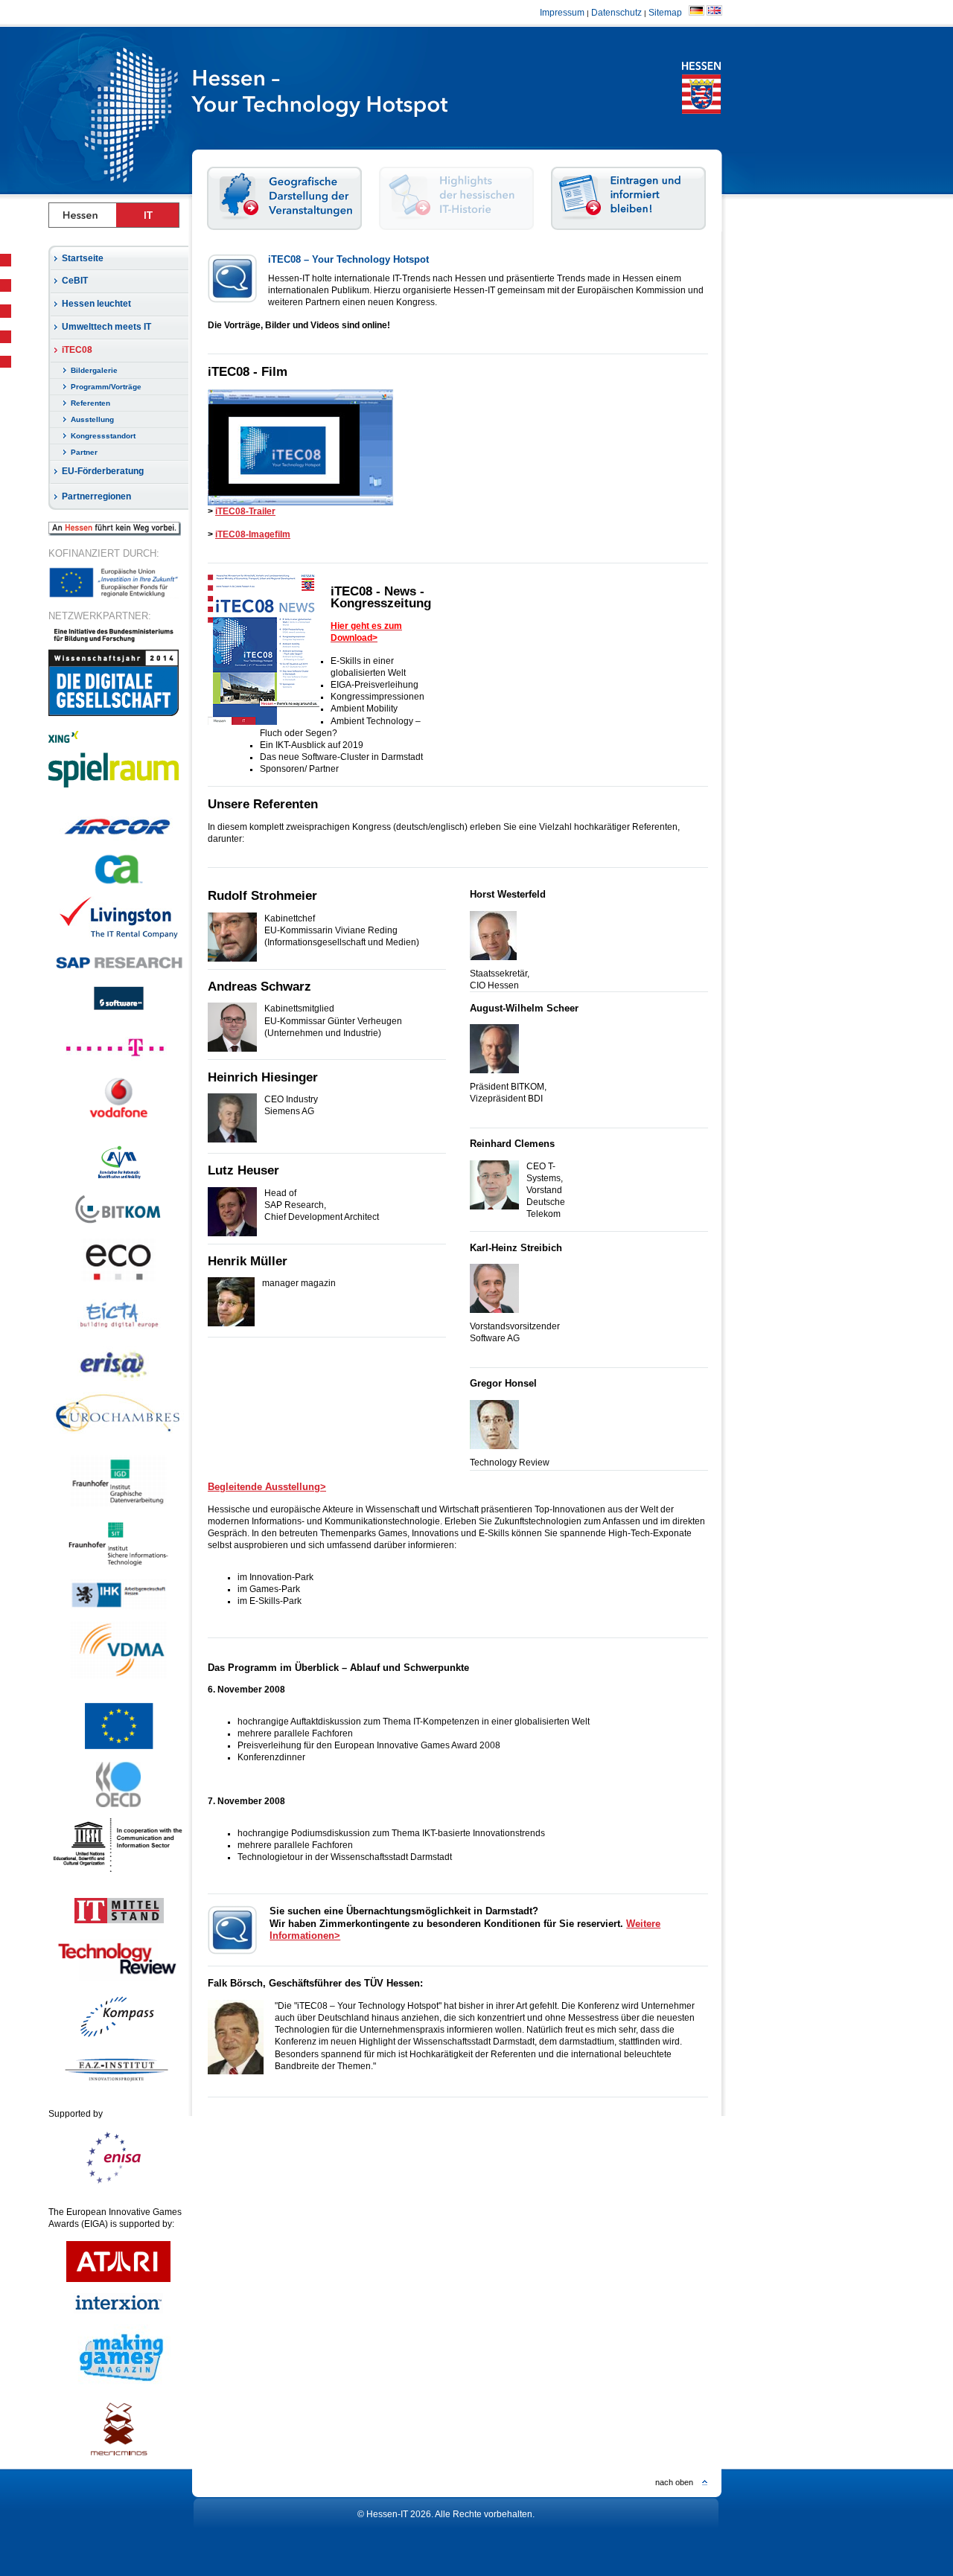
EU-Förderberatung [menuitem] (103, 471)
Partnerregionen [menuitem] (96, 496)
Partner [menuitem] (84, 452)
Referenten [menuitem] (90, 403)
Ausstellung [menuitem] (92, 419)
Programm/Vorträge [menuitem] (106, 387)
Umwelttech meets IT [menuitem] (106, 327)
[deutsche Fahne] (697, 13)
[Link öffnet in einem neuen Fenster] (119, 840)
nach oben (674, 2482)
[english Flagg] (714, 13)
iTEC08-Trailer (245, 511)
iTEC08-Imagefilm (253, 534)
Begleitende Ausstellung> (267, 1487)
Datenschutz (616, 13)
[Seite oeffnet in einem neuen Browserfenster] (364, 110)
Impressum (562, 13)
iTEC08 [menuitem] (77, 350)
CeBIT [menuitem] (75, 281)
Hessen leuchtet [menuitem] (96, 304)
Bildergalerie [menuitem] (94, 370)
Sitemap (667, 13)
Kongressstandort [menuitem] (103, 436)
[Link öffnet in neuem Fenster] (118, 937)
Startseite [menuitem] (83, 258)
